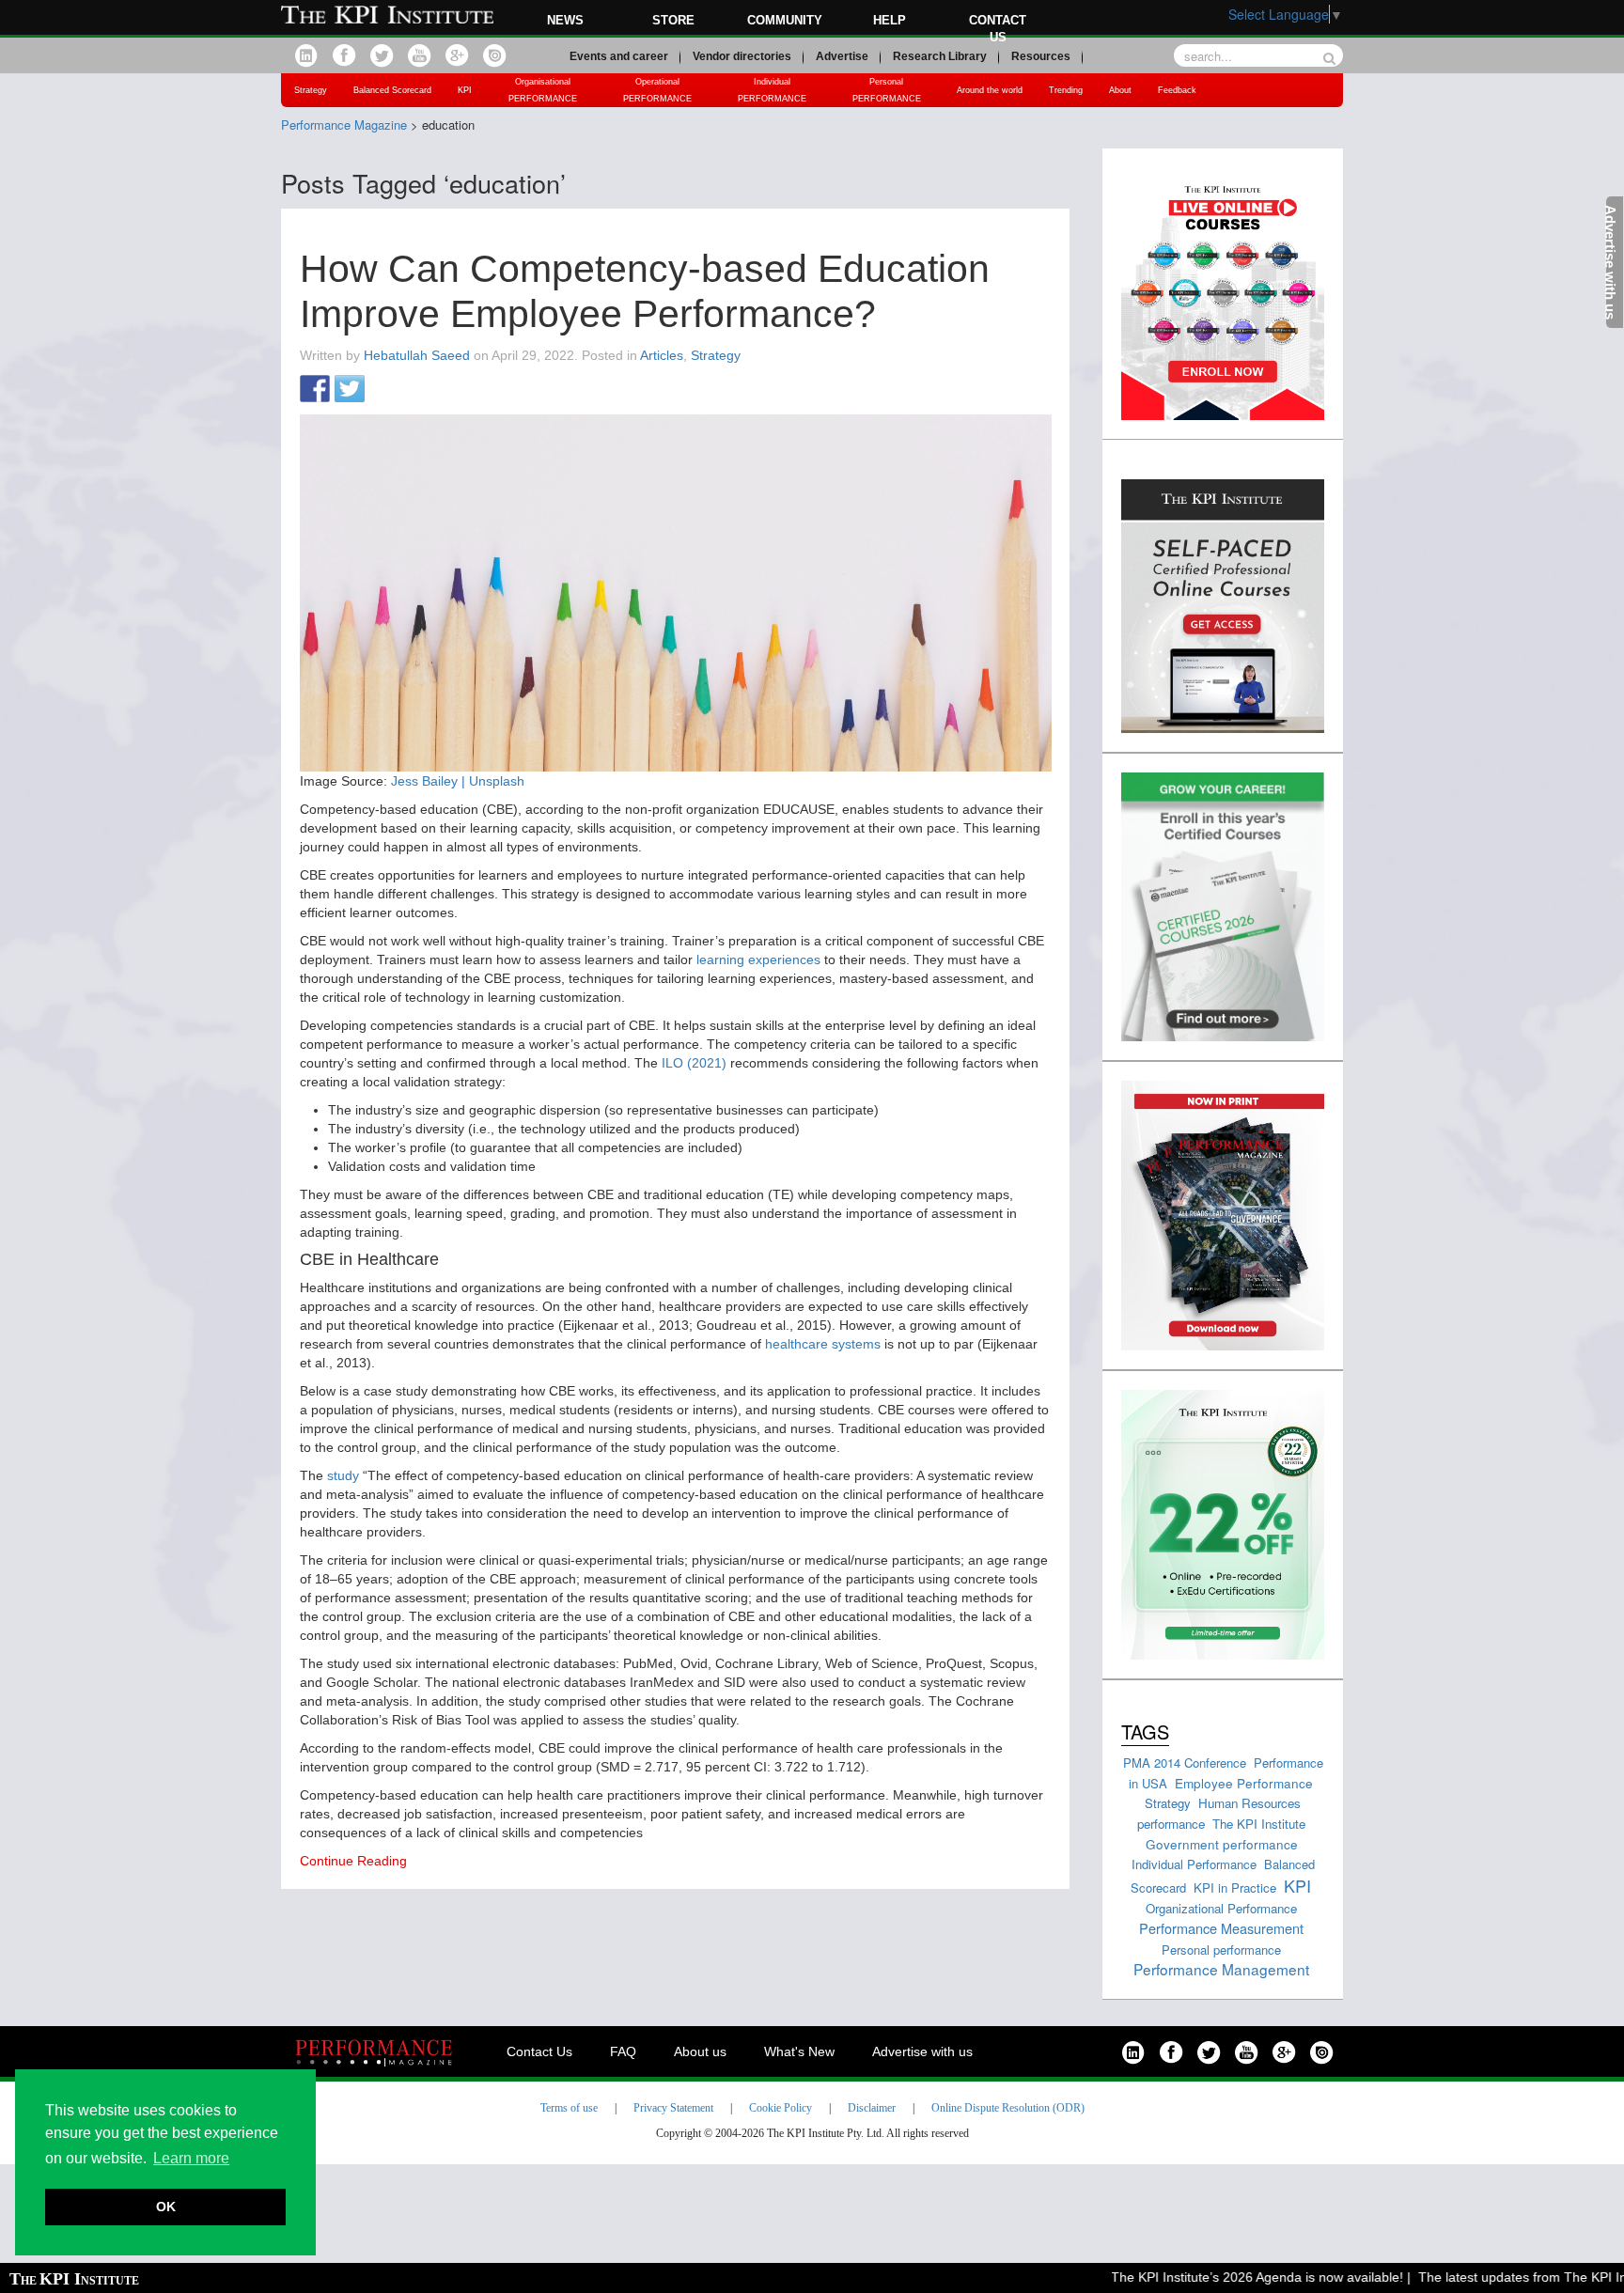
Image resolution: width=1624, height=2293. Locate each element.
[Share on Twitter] (350, 390)
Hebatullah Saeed (417, 355)
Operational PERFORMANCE (657, 90)
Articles (662, 355)
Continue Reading (353, 1861)
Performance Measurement (1221, 1928)
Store (673, 20)
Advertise (842, 56)
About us (700, 2051)
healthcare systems (823, 1344)
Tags (1145, 1731)
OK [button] (166, 2207)
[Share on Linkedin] (384, 390)
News (565, 20)
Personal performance (1221, 1950)
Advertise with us (922, 2051)
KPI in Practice (1235, 1887)
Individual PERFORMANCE (772, 90)
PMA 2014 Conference (1185, 1763)
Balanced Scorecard (392, 90)
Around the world (990, 90)
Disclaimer (872, 2108)
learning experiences (758, 959)
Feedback (1177, 90)
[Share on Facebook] (315, 390)
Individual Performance (1194, 1864)
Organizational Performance (1221, 1908)
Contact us (998, 29)
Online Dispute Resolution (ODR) (1008, 2108)
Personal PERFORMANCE (887, 90)
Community (785, 20)
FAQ (623, 2051)
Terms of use (569, 2108)
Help (890, 20)
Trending (1066, 90)
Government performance (1222, 1844)
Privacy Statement (673, 2108)
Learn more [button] (191, 2158)
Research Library (940, 56)
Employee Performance (1244, 1783)
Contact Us (539, 2051)
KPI (465, 90)
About (1120, 90)
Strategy (311, 90)
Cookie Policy (781, 2108)
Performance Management (1221, 1969)
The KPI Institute (1259, 1824)
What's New (799, 2051)
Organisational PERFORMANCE (543, 90)
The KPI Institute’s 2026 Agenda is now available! (1221, 2277)
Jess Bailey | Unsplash (458, 781)
